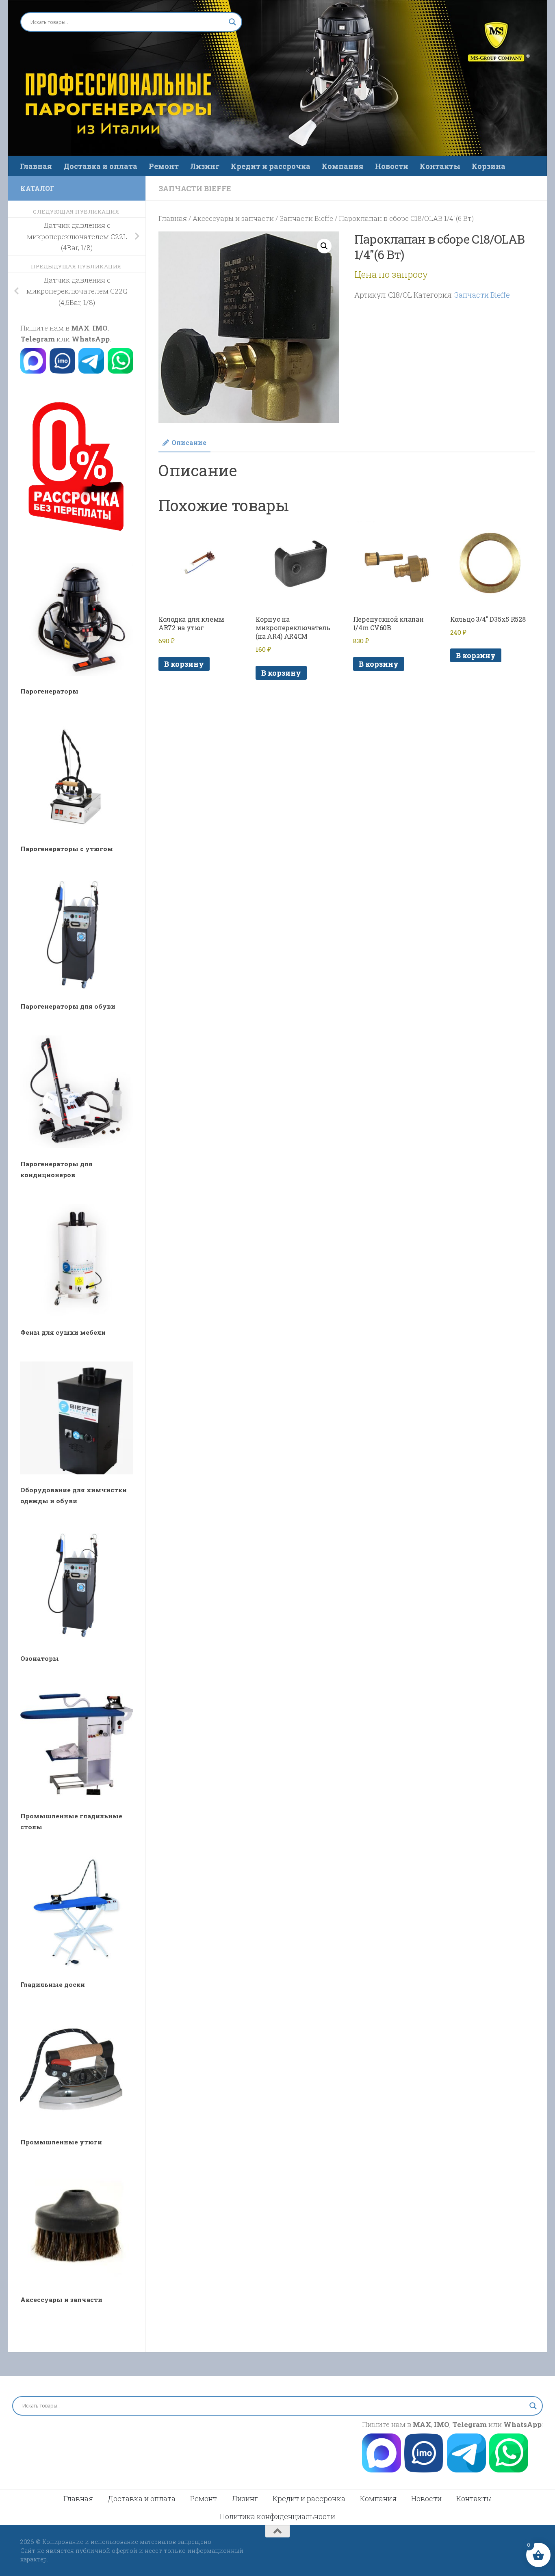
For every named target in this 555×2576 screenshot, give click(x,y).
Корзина (489, 166)
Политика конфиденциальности (277, 2516)
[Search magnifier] (232, 22)
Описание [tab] (189, 442)
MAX (80, 328)
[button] (324, 246)
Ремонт (164, 166)
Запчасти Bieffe (195, 188)
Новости (392, 166)
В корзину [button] (184, 664)
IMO (100, 328)
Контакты (440, 166)
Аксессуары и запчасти (233, 218)
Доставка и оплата (100, 166)
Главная (36, 166)
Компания (343, 166)
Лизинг (205, 166)
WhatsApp (91, 339)
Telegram (38, 339)
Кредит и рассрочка (271, 166)
